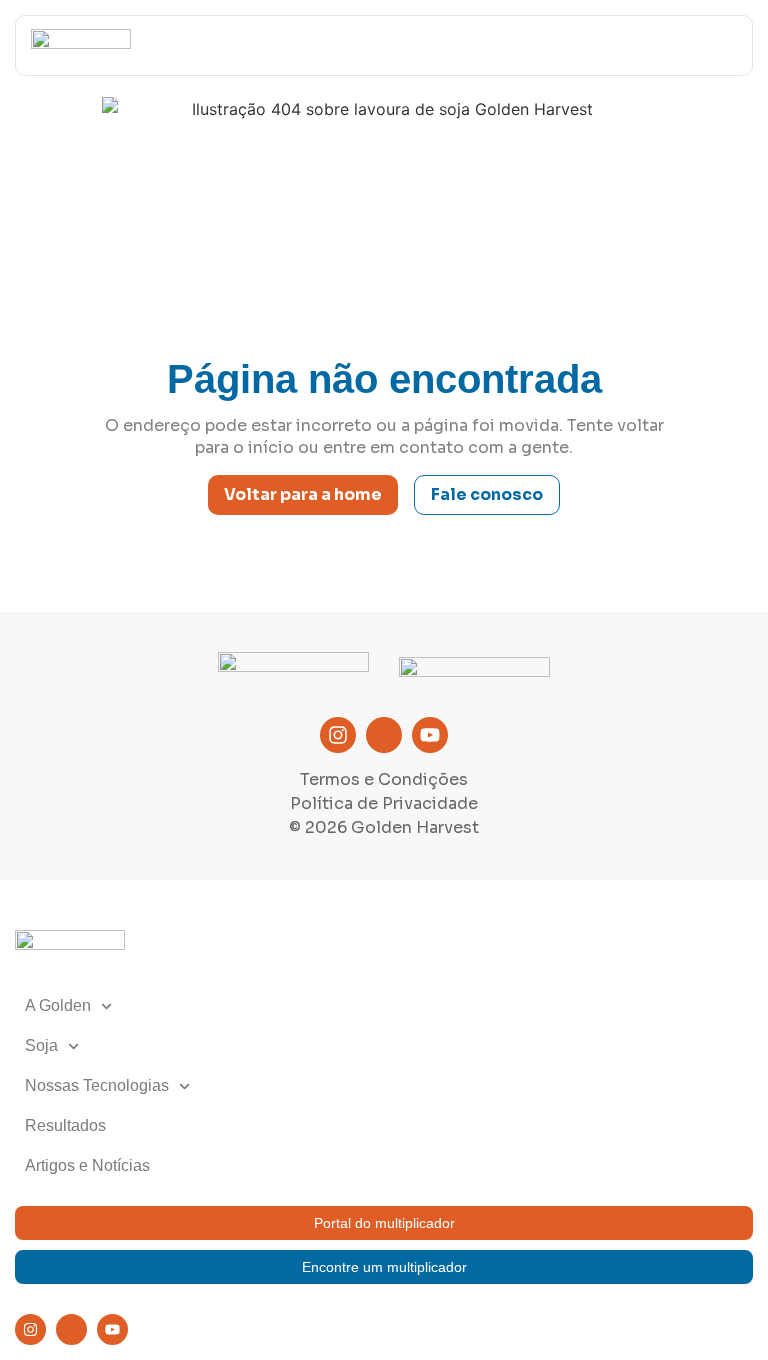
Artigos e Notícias (87, 1165)
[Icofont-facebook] (384, 735)
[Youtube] (430, 735)
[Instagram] (338, 735)
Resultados (65, 1125)
